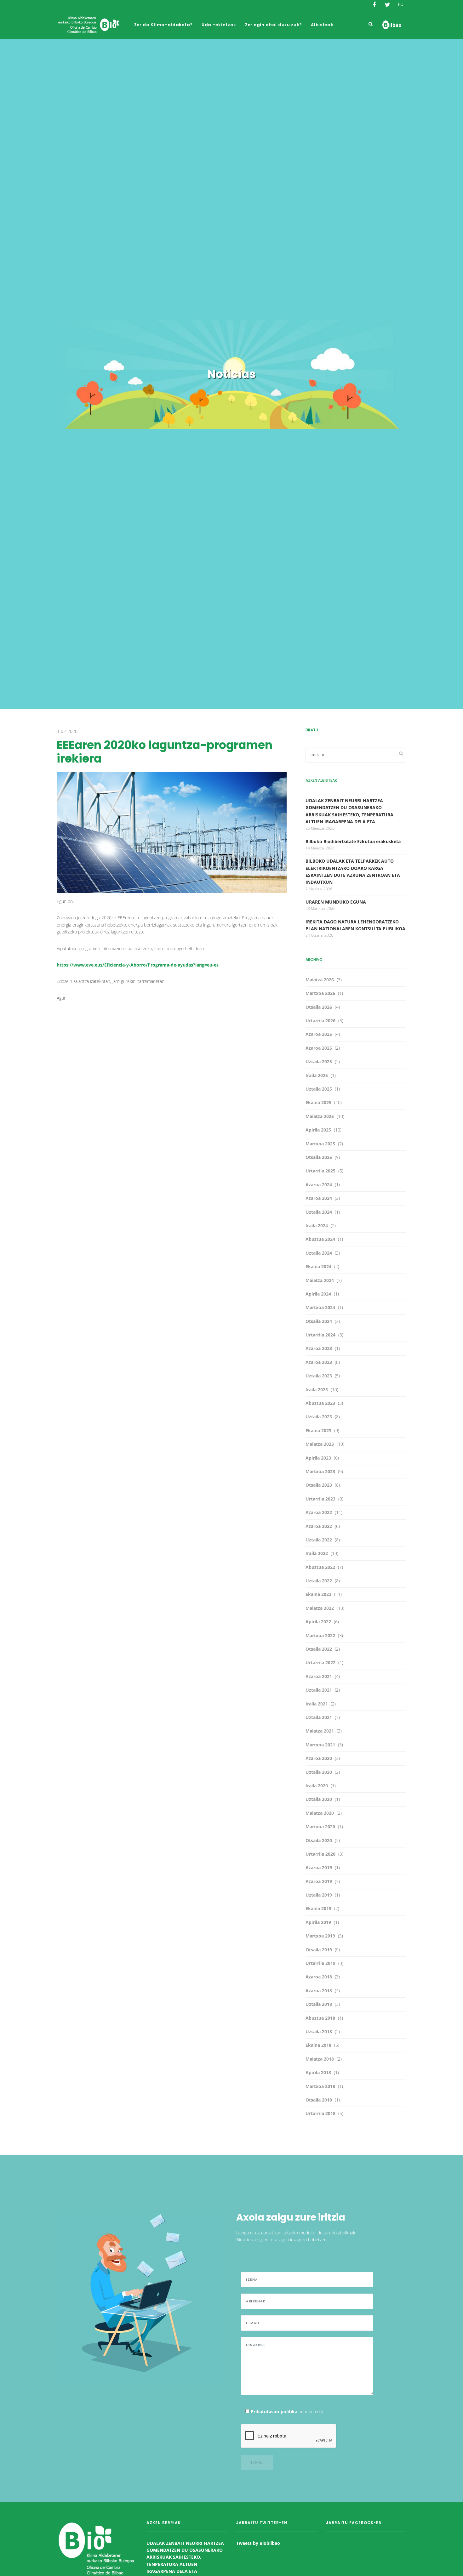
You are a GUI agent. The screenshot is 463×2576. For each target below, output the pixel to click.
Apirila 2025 (318, 1130)
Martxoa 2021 (320, 1745)
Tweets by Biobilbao (258, 2543)
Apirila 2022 (318, 1622)
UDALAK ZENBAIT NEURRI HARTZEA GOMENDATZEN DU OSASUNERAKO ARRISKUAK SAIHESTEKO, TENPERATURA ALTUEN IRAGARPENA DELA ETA (185, 2557)
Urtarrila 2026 (320, 1021)
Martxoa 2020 (320, 1827)
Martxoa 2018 (320, 2086)
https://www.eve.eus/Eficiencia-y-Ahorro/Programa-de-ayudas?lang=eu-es (138, 965)
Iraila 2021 (317, 1704)
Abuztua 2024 (320, 1239)
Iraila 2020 (317, 1786)
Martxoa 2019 (320, 1936)
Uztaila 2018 (319, 2004)
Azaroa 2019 (319, 1867)
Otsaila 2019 (319, 1950)
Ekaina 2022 (318, 1594)
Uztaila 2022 (319, 1540)
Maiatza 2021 (320, 1731)
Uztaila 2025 (319, 1061)
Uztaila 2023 (319, 1376)
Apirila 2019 (318, 1922)
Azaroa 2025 (319, 1034)
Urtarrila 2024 (320, 1335)
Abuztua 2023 (320, 1403)
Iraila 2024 (317, 1226)
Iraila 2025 (317, 1075)
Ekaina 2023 (318, 1430)
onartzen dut (287, 2411)
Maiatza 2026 (320, 980)
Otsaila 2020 (319, 1840)
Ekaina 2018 (318, 2045)
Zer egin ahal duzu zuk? (274, 25)
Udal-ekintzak (219, 25)
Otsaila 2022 (319, 1649)
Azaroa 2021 (319, 1676)
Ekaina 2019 (318, 1908)
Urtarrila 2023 (320, 1499)
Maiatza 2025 (320, 1116)
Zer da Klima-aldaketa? (163, 25)
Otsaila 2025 (319, 1157)
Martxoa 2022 (320, 1635)
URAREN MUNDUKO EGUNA (336, 902)
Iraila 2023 (317, 1390)
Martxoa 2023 (320, 1471)
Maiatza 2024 (320, 1280)
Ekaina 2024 (318, 1266)
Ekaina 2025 (318, 1102)
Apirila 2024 (318, 1294)
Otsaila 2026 (319, 1007)
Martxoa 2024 (320, 1307)
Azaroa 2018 (319, 1977)
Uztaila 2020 (319, 1772)
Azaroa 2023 (319, 1348)
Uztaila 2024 (319, 1212)
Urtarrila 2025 (320, 1171)
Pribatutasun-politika (274, 2411)
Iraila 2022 (317, 1553)
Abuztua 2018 (320, 2018)
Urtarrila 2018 (320, 2113)
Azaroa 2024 (319, 1185)
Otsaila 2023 (319, 1485)
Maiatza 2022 (320, 1608)
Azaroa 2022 (319, 1512)
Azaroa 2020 (319, 1758)
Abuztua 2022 (320, 1567)
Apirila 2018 (318, 2072)
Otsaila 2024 (319, 1321)
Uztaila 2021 (319, 1690)
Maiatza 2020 (320, 1813)
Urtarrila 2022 (320, 1662)
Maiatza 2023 (320, 1444)
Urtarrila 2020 (320, 1854)
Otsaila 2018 (319, 2100)
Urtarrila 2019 (320, 1963)
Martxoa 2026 (320, 993)
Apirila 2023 (318, 1458)
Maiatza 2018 (320, 2059)
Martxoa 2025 (320, 1144)
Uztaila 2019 (319, 1895)
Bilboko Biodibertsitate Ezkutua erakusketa (353, 841)
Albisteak (322, 25)
